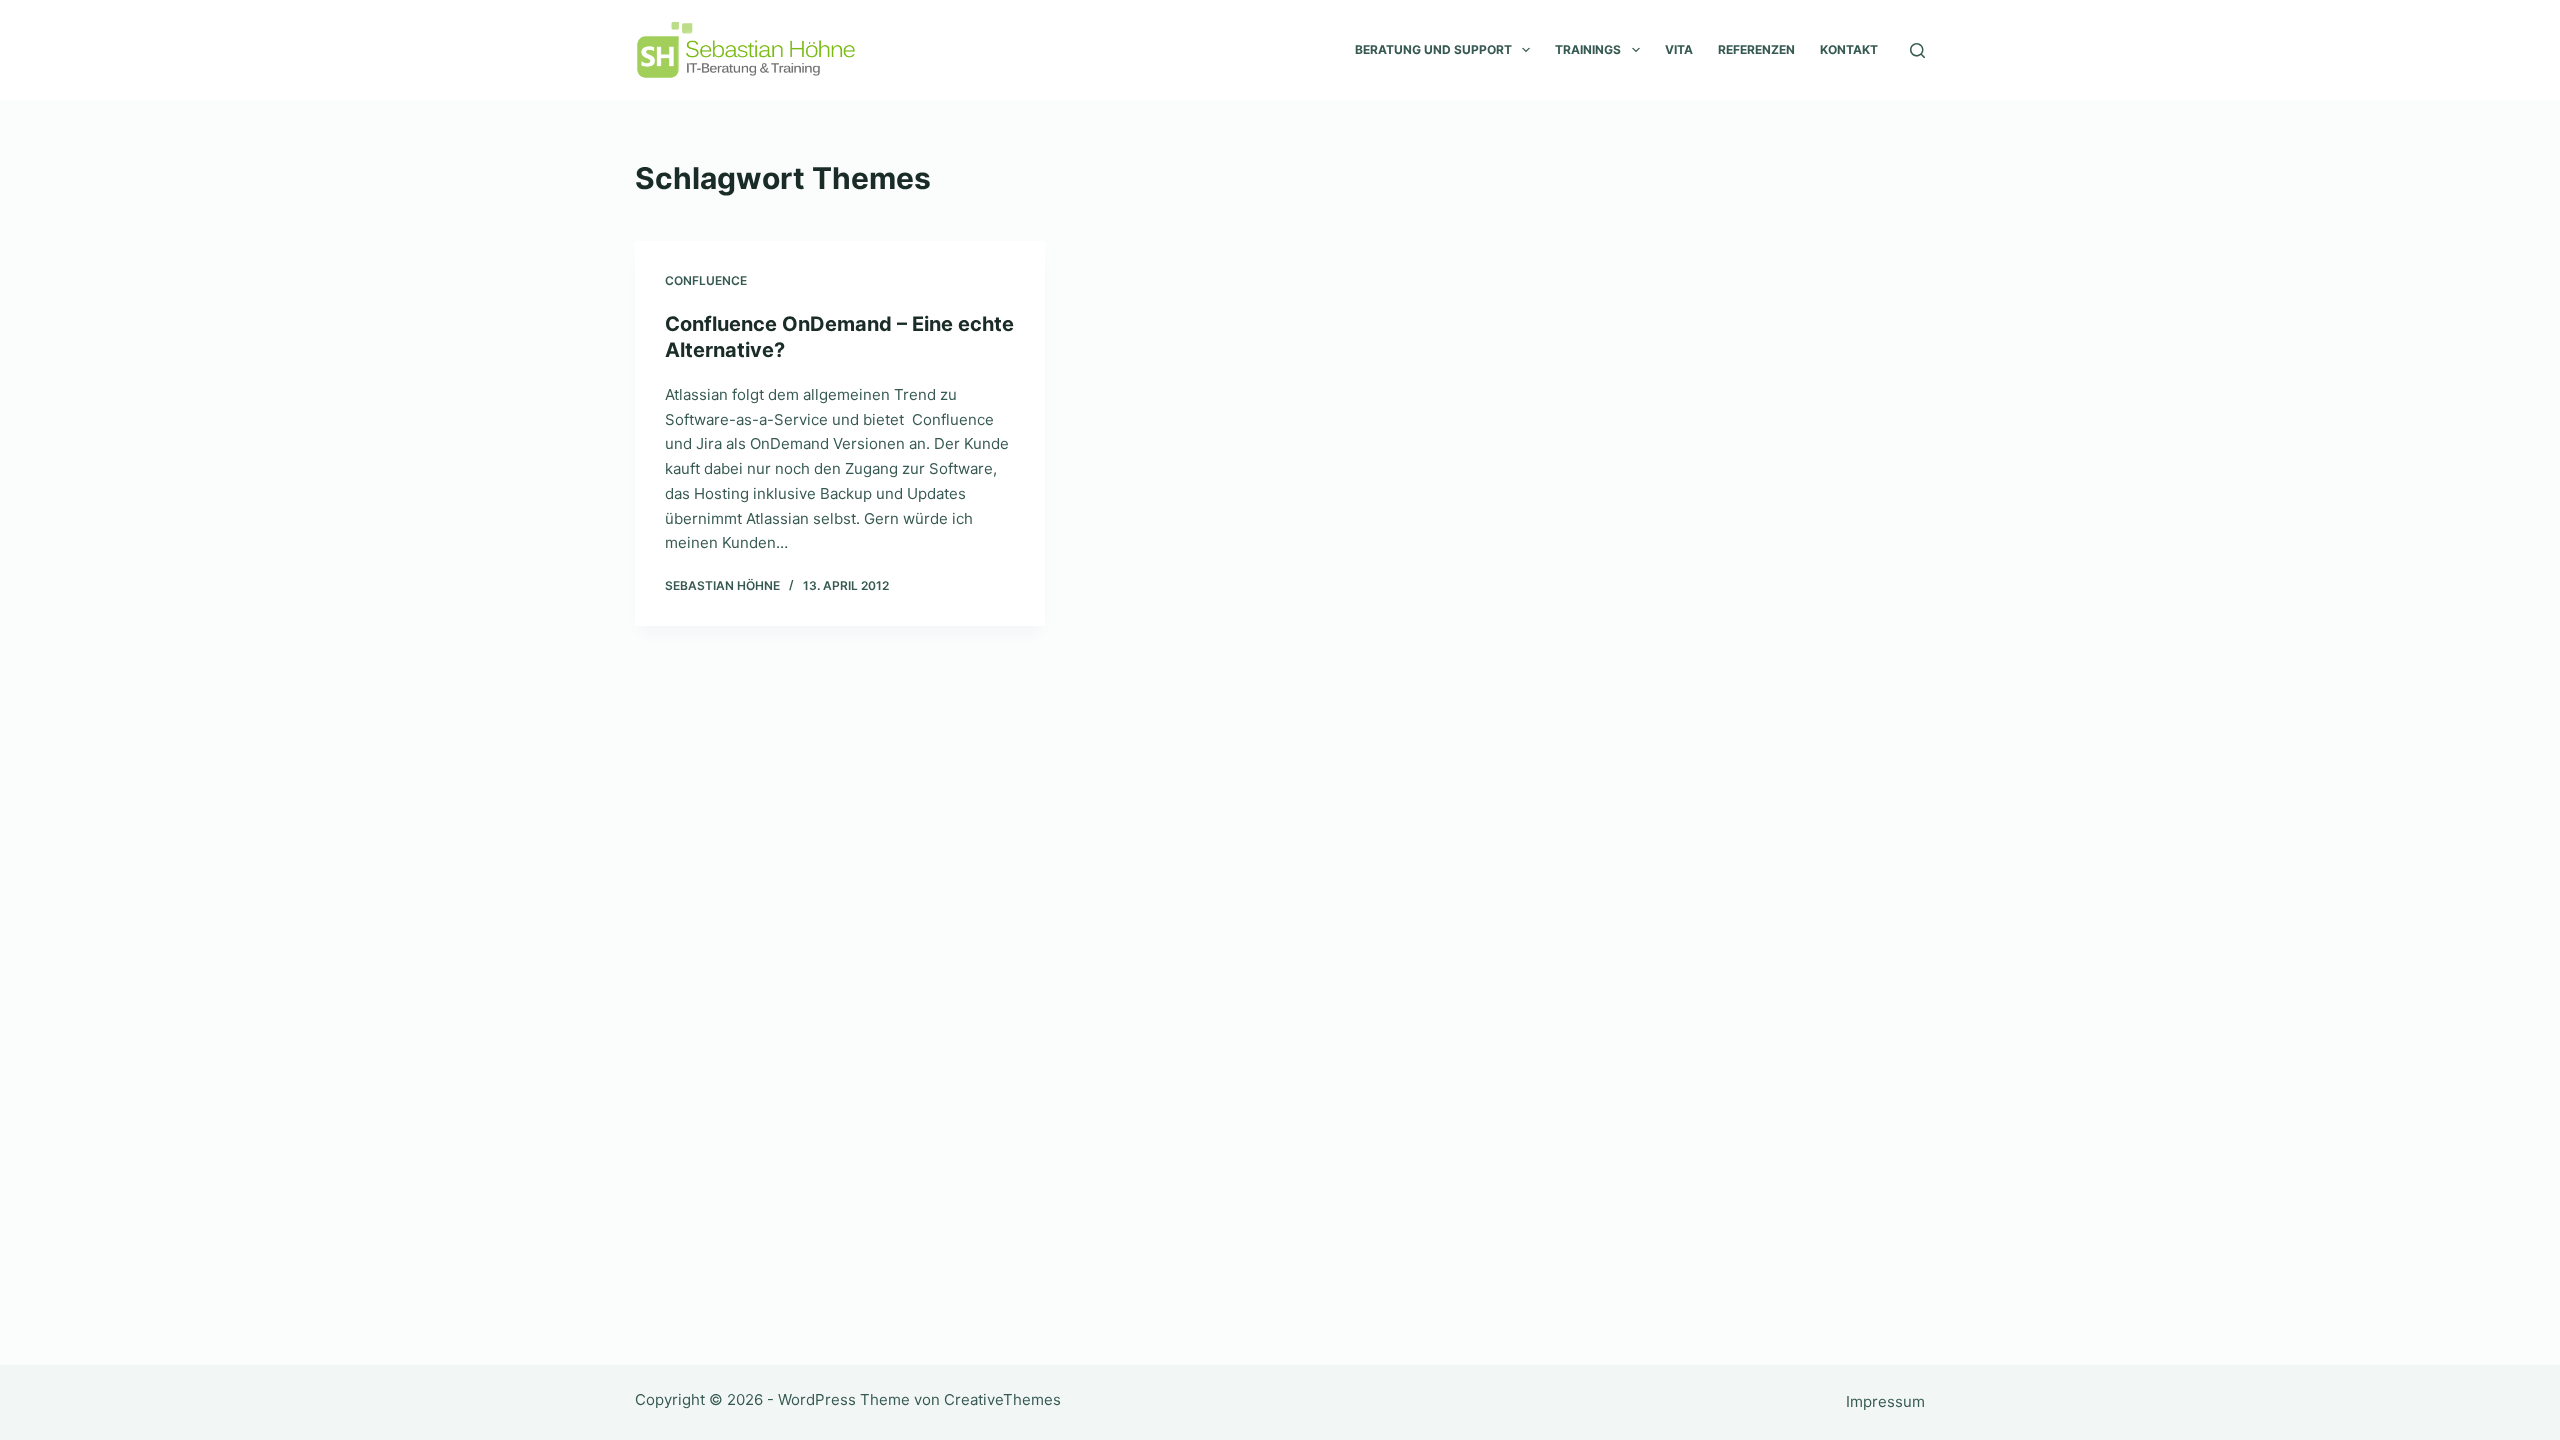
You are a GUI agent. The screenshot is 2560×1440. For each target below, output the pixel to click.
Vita (1679, 49)
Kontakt (1849, 49)
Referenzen (1756, 49)
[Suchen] (1917, 50)
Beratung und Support (1433, 49)
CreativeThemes (1002, 1399)
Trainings (1588, 49)
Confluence (706, 280)
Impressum (1885, 1401)
